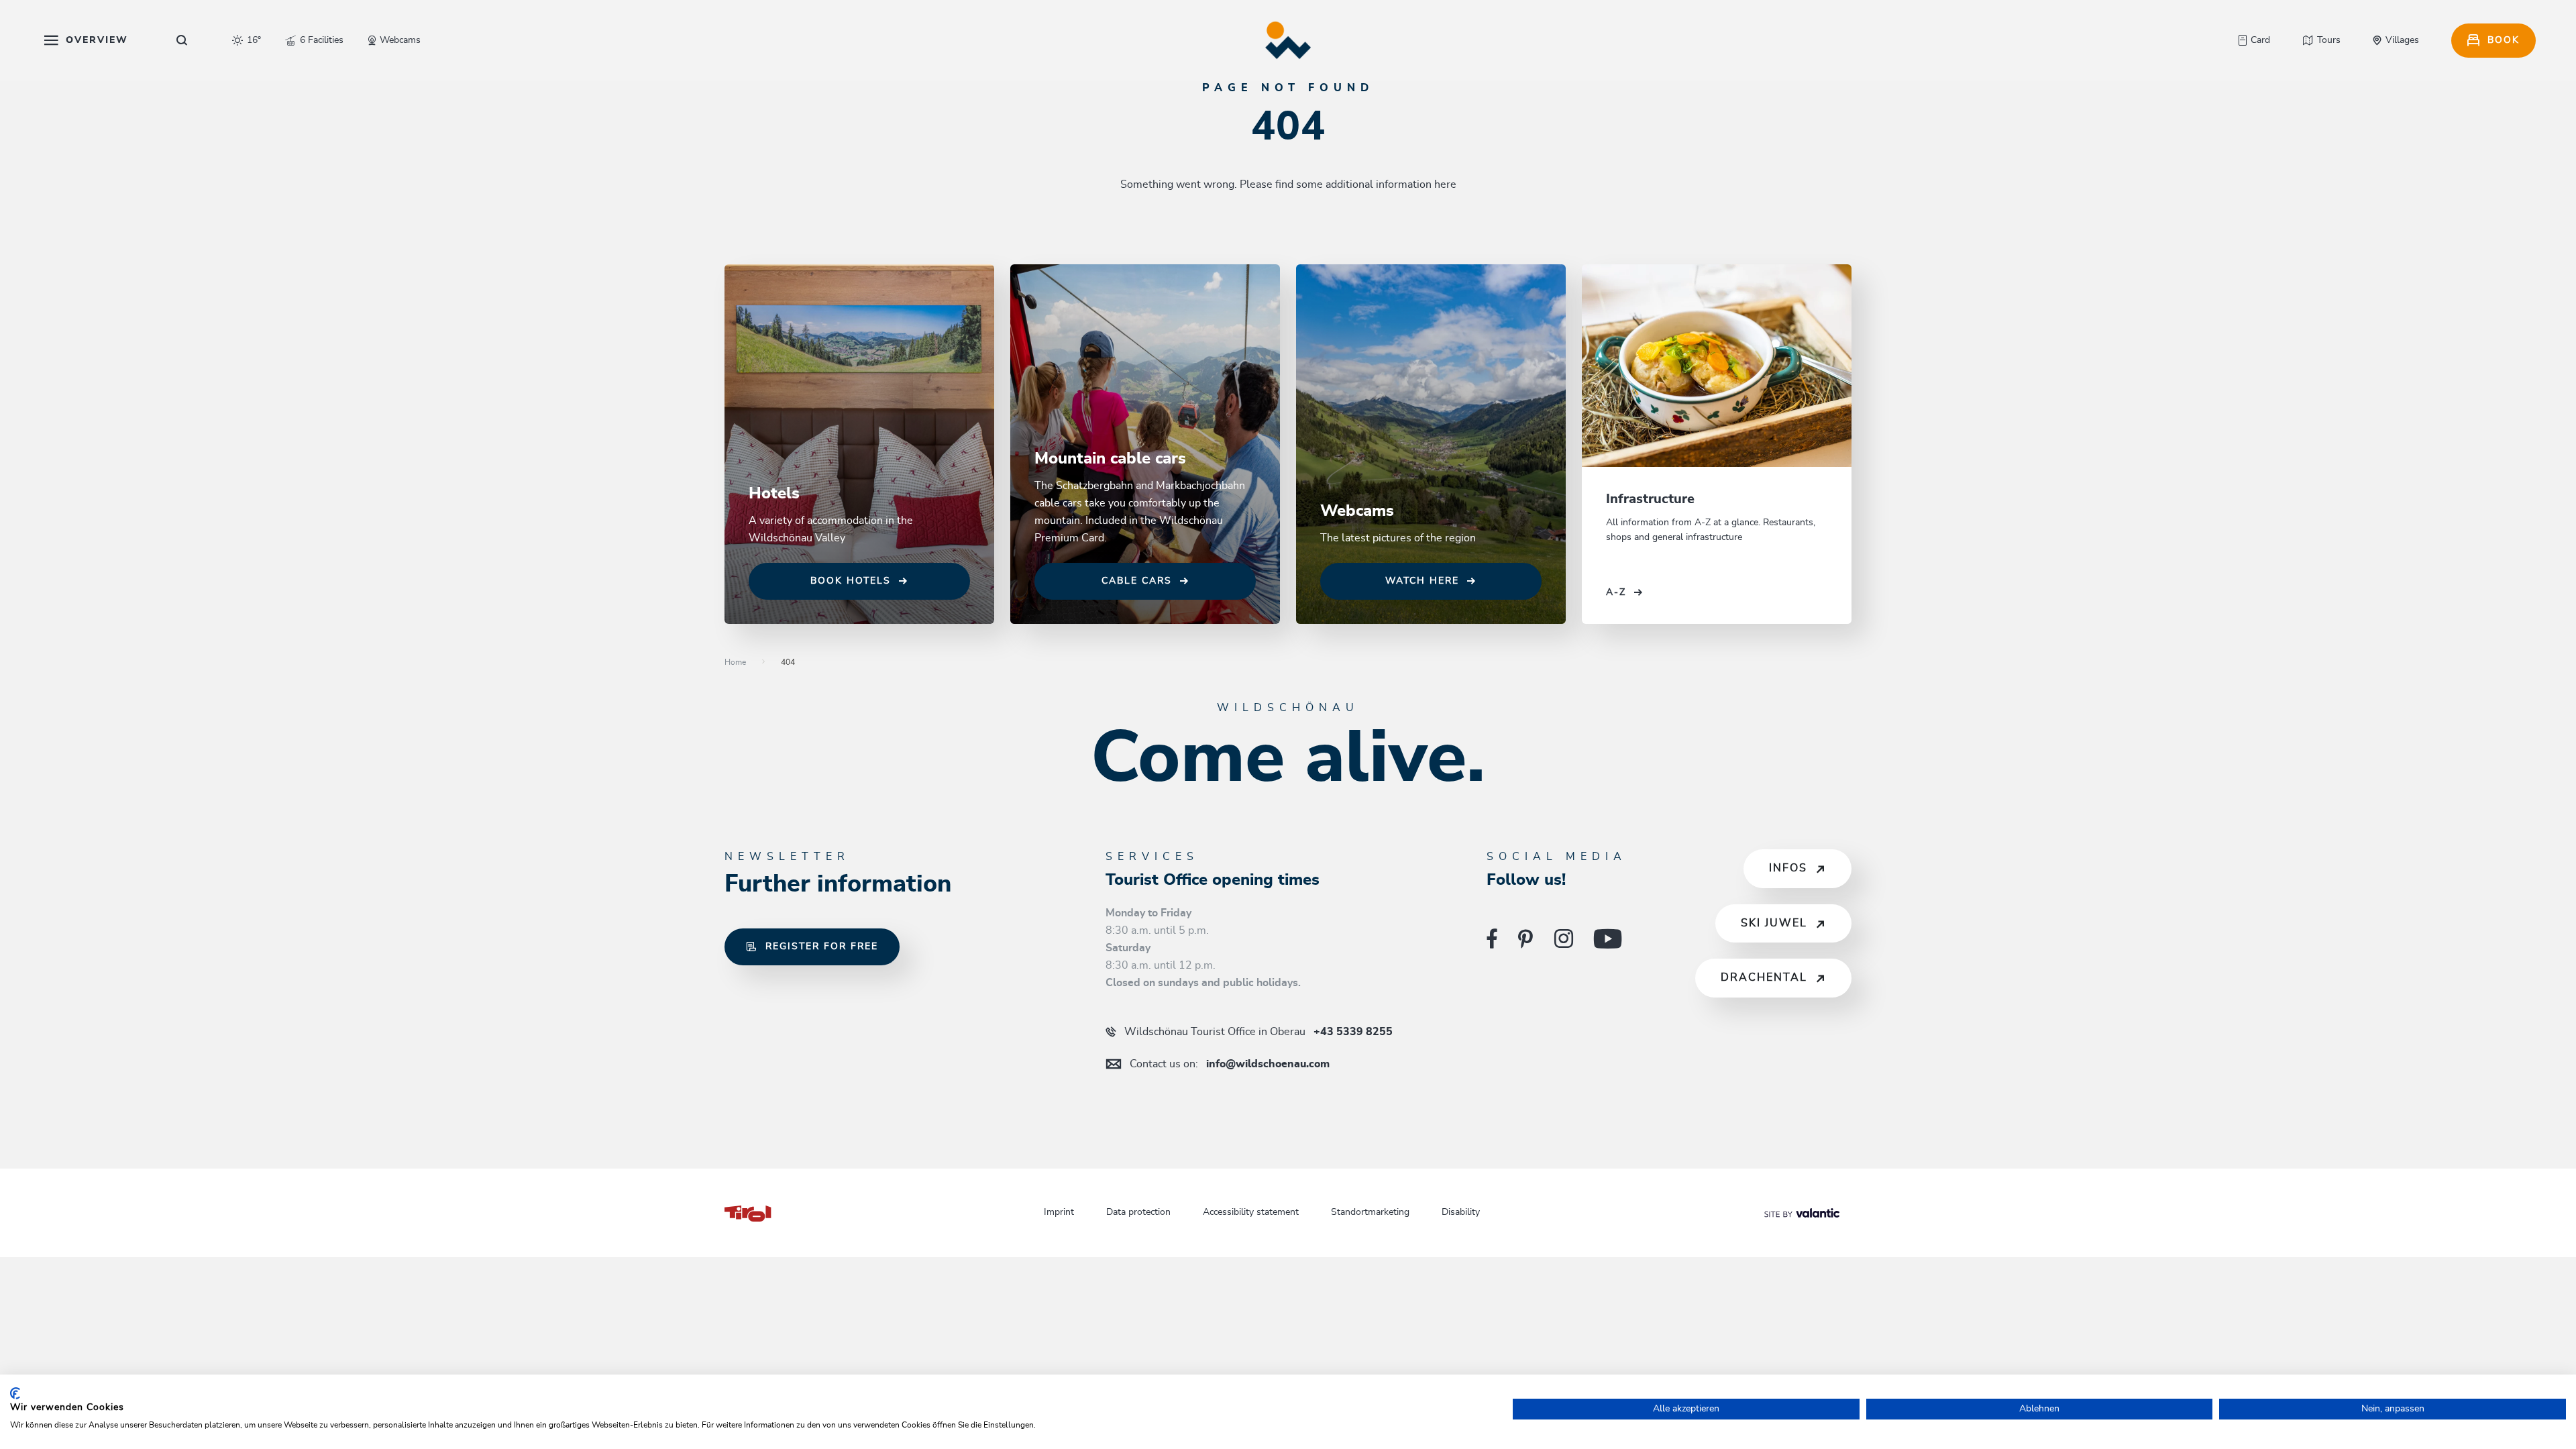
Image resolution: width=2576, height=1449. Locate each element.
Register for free (822, 947)
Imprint (1059, 1212)
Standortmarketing (1370, 1212)
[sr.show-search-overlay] (182, 40)
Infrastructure (1650, 499)
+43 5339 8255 (1258, 1032)
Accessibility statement (1251, 1212)
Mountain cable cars (1110, 459)
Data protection (1138, 1212)
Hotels (774, 494)
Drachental (1764, 977)
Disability (1461, 1212)
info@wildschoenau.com (1230, 1064)
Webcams (1357, 511)
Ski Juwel (1774, 923)
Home (735, 662)
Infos (1788, 868)
